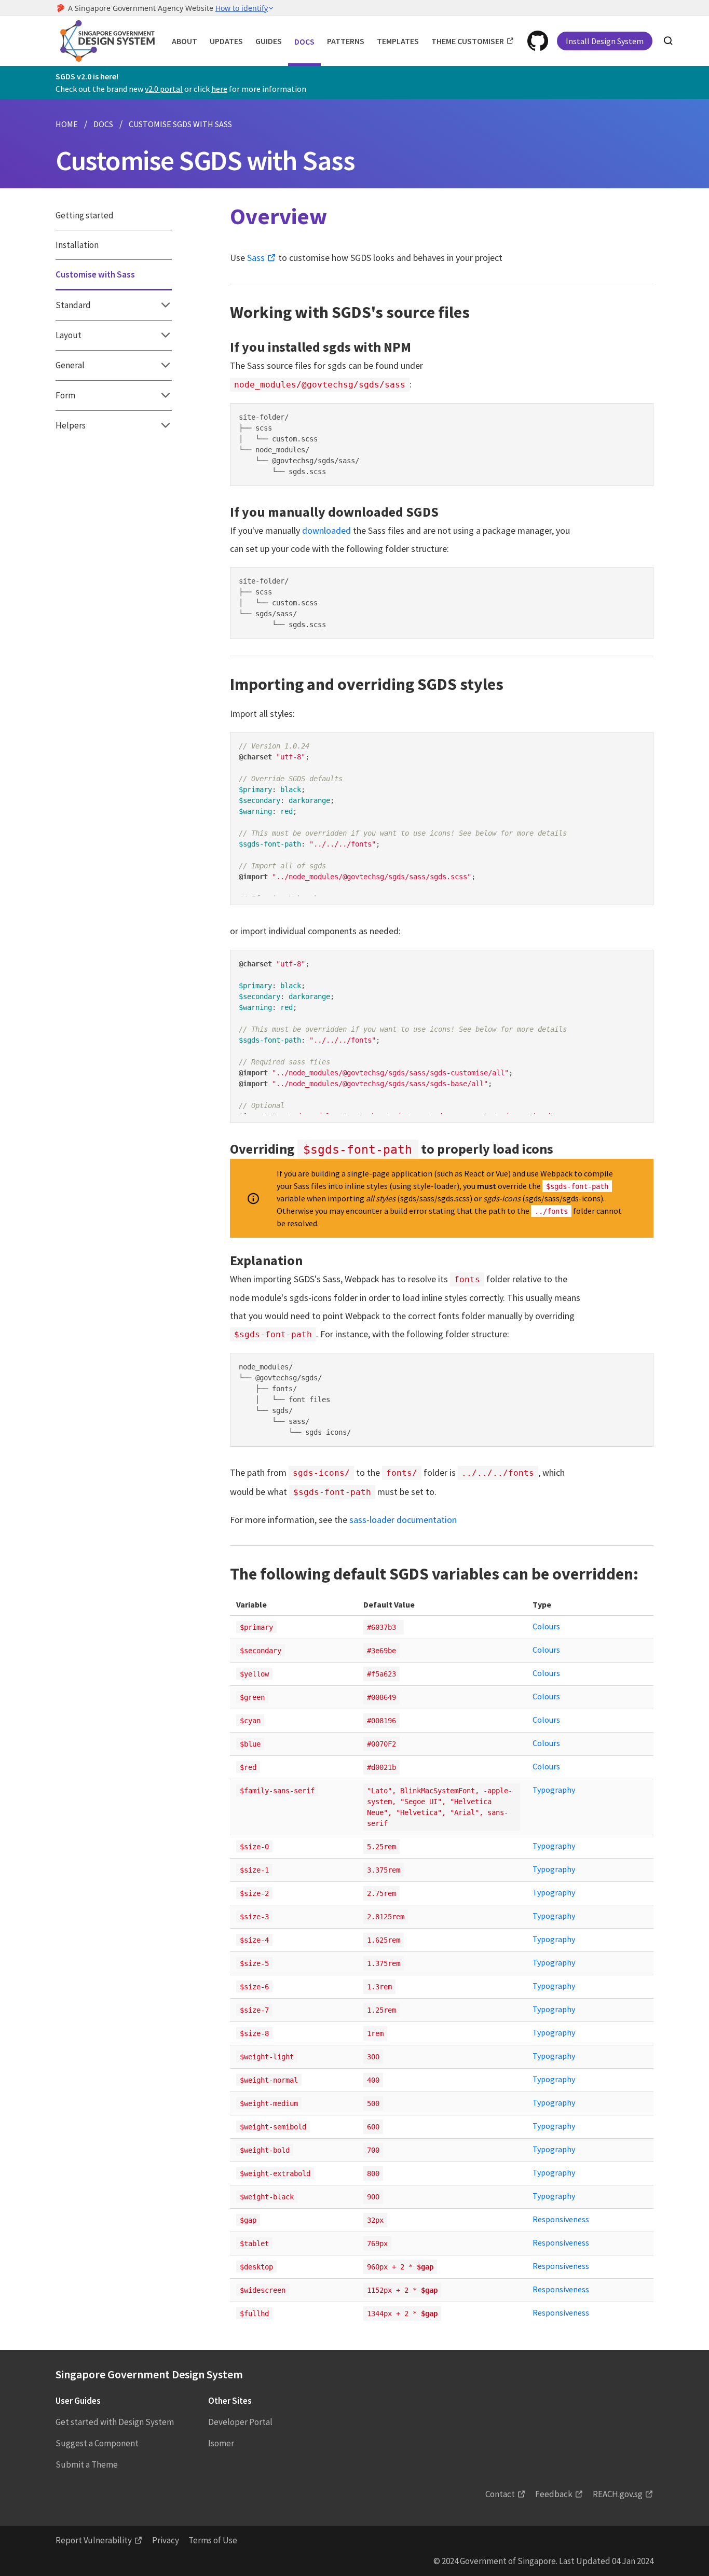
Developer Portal (240, 2422)
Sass (256, 258)
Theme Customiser (468, 41)
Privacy (166, 2540)
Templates (398, 41)
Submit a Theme (87, 2464)
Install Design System (605, 41)
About (185, 41)
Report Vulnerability (94, 2540)
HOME (67, 124)
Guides (269, 41)
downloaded (326, 530)
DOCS (103, 124)
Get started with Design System (115, 2422)
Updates (226, 41)
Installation (77, 245)
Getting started (85, 215)
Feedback (554, 2494)
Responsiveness (561, 2219)
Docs (304, 41)
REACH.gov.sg (618, 2494)
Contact (500, 2494)
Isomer (221, 2443)
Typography (554, 1790)
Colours (546, 1626)
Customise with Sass (95, 274)
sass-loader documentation (403, 1520)
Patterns (346, 41)
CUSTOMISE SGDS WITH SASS (180, 124)
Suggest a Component (97, 2443)
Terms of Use (213, 2540)
